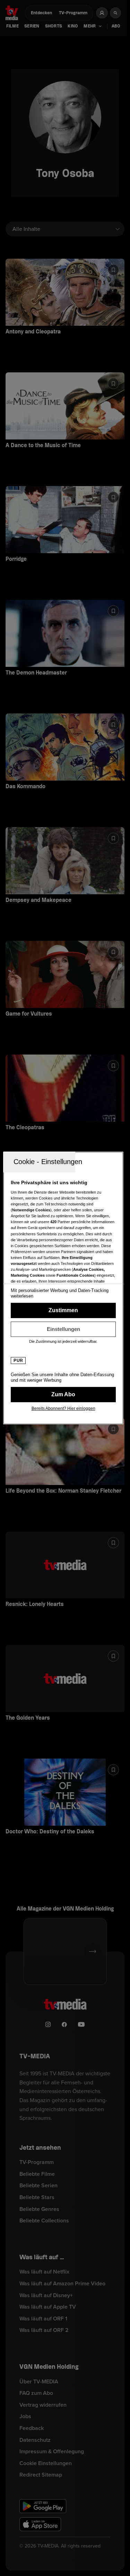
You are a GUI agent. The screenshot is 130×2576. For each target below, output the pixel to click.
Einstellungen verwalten (63, 1329)
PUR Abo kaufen (63, 1395)
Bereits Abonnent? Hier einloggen (63, 1408)
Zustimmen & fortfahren (63, 1310)
